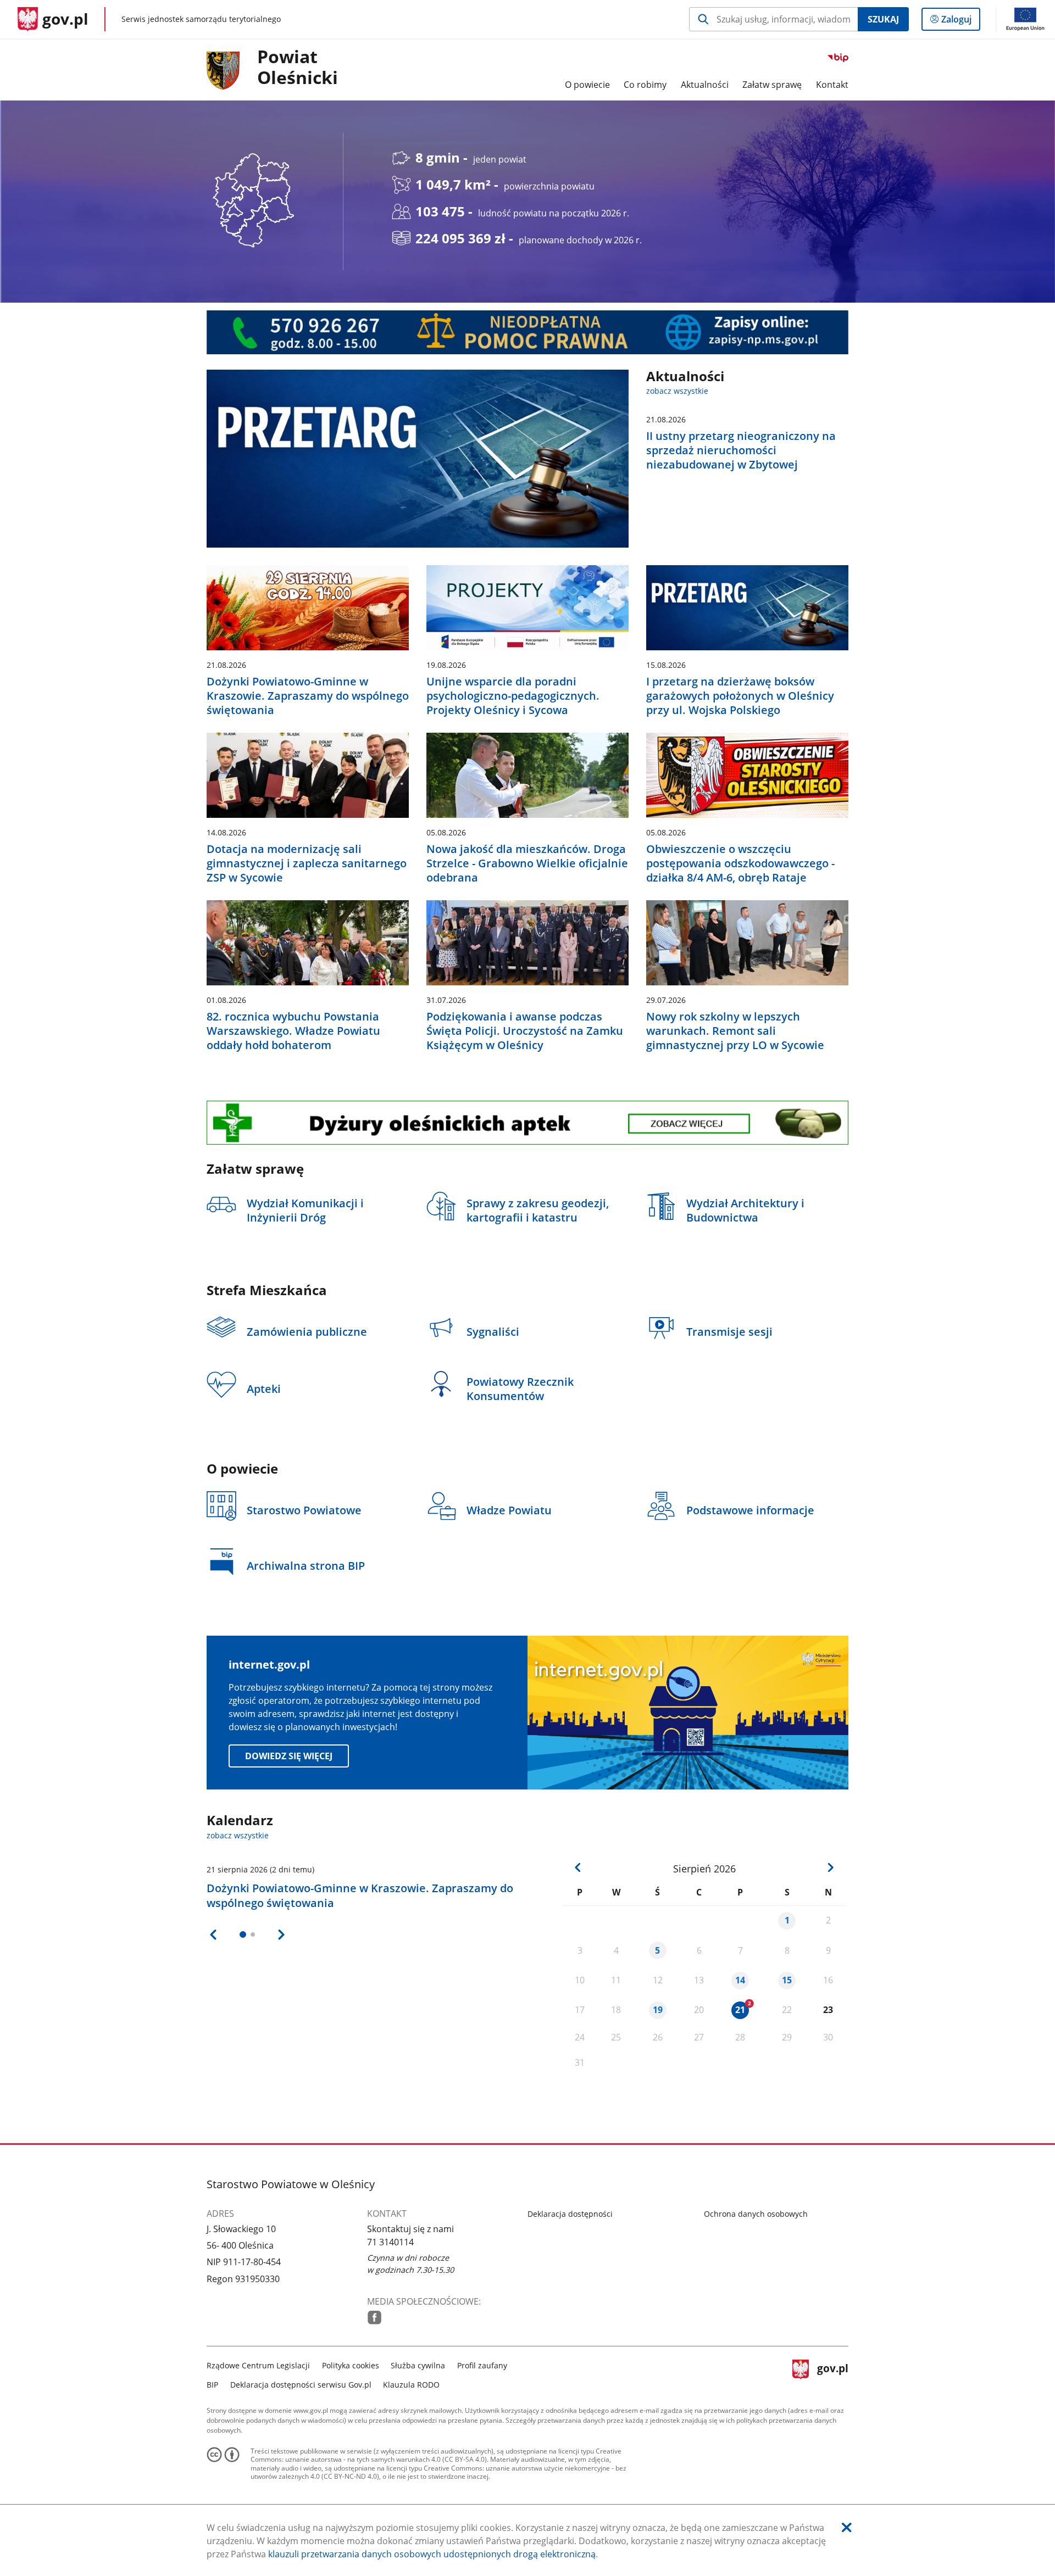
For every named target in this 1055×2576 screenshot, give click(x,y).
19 (658, 2010)
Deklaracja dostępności (570, 2214)
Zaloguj (960, 22)
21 (740, 2010)
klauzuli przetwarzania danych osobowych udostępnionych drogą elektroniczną (432, 2554)
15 (787, 1980)
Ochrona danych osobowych (756, 2214)
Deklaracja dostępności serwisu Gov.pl (301, 2385)
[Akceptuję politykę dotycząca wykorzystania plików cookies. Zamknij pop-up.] (847, 2527)
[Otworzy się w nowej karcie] (374, 2318)
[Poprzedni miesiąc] (578, 1868)
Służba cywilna (418, 2365)
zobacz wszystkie (677, 391)
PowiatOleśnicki (298, 68)
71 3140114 (390, 2242)
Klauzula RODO (411, 2385)
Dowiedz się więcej (289, 1756)
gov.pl (832, 2374)
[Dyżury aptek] (527, 1123)
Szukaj (883, 19)
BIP (212, 2385)
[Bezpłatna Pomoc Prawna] (527, 332)
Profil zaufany (482, 2365)
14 (740, 1980)
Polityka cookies (351, 2365)
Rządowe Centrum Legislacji (258, 2365)
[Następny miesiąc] (830, 1868)
